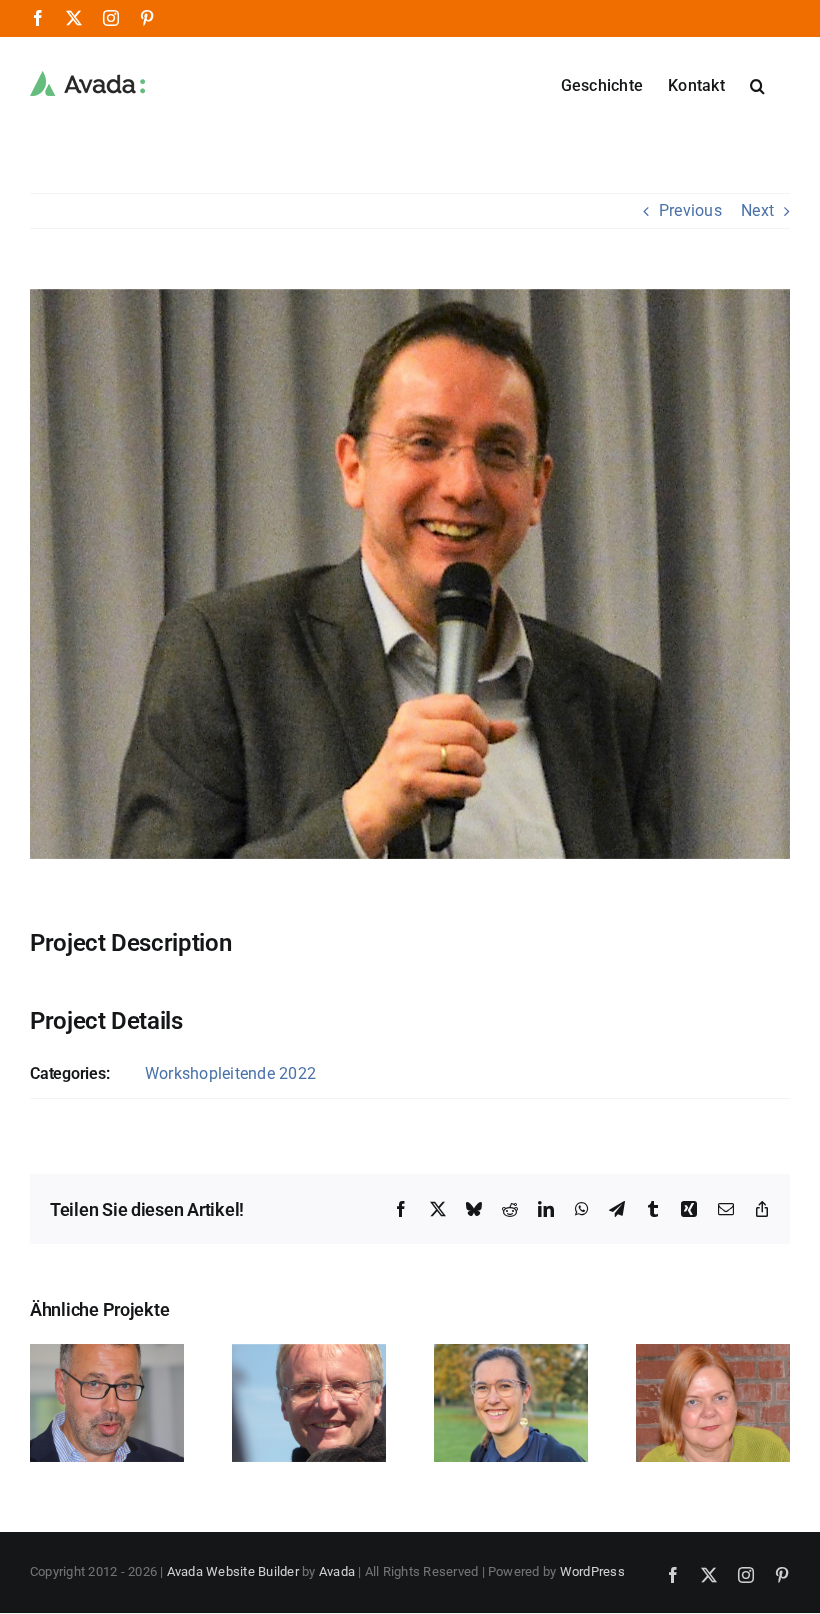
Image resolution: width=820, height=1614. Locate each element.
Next (757, 210)
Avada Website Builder (233, 1571)
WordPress (592, 1571)
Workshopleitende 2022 (230, 1073)
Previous (690, 210)
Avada (337, 1571)
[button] (757, 84)
